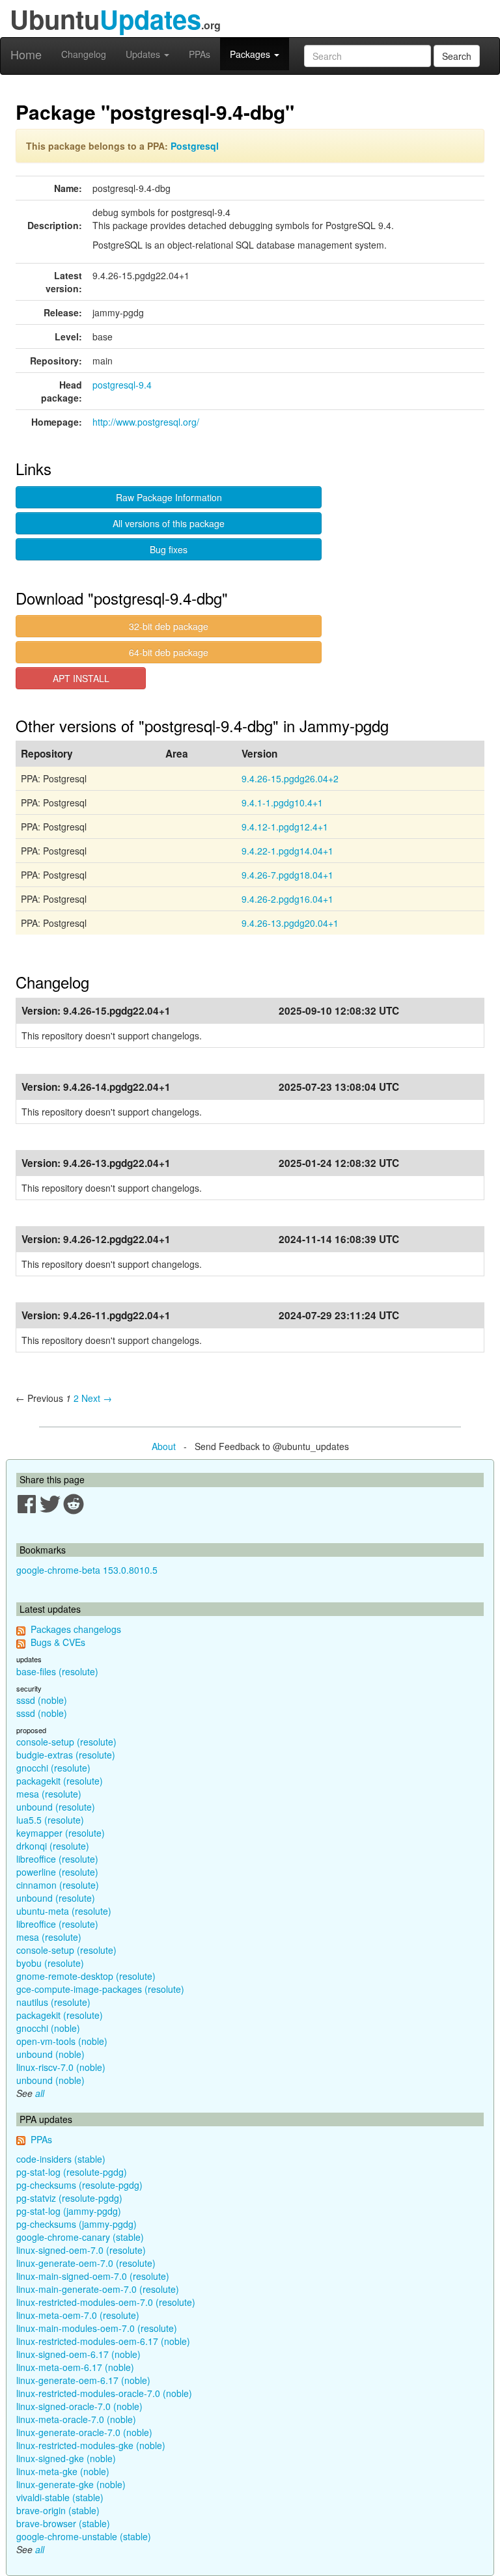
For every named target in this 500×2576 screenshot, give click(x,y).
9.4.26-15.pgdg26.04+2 (290, 778)
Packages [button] (251, 54)
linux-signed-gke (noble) (66, 2458)
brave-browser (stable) (63, 2523)
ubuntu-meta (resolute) (64, 1911)
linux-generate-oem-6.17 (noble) (83, 2380)
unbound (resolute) (56, 1807)
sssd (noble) (42, 1700)
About (164, 1446)
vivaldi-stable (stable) (60, 2497)
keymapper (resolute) (61, 1833)
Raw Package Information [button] (169, 497)
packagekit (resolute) (60, 1781)
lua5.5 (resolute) (50, 1820)
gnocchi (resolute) (53, 1768)
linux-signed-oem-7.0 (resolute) (81, 2250)
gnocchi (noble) (48, 2028)
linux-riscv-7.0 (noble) (61, 2067)
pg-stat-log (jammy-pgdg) (69, 2211)
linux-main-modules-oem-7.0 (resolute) (97, 2328)
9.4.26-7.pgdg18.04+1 (287, 875)
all (40, 2093)
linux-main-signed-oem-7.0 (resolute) (93, 2276)
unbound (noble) (50, 2054)
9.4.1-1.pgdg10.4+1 (282, 802)
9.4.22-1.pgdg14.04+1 (287, 851)
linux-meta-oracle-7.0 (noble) (76, 2419)
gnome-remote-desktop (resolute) (86, 1976)
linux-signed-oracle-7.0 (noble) (79, 2406)
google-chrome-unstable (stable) (84, 2536)
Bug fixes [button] (169, 549)
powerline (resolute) (57, 1872)
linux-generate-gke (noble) (71, 2484)
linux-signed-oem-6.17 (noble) (78, 2354)
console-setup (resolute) (66, 1742)
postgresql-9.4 (122, 385)
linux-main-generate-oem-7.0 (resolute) (98, 2289)
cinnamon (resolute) (58, 1885)
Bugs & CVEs (58, 1642)
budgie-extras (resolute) (66, 1755)
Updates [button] (144, 54)
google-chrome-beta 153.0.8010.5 (87, 1570)
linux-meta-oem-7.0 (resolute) (78, 2315)
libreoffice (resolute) (57, 1859)
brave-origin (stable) (58, 2510)
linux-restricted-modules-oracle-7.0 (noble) (104, 2393)
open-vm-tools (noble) (62, 2041)
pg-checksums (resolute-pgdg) (79, 2185)
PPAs (200, 54)
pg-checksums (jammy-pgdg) (76, 2224)
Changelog (84, 54)
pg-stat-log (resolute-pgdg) (72, 2172)
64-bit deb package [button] (169, 652)
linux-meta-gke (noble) (63, 2471)
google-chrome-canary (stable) (80, 2237)
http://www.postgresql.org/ (146, 422)
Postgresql (195, 146)
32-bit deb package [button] (169, 626)
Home (26, 54)
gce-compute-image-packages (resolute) (100, 1989)
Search (457, 56)
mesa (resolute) (49, 1794)
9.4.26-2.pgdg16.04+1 (287, 899)
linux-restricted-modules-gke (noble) (91, 2445)
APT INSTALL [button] (81, 678)
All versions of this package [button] (169, 523)
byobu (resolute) (50, 1963)
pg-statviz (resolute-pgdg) (69, 2198)
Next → (97, 1398)
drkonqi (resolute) (53, 1846)
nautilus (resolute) (53, 2002)
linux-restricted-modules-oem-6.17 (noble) (103, 2341)
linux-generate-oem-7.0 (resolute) (86, 2263)
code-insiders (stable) (61, 2159)
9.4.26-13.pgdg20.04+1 (290, 923)
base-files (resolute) (57, 1671)
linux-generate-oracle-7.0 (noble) (84, 2432)
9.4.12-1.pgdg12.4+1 (285, 827)
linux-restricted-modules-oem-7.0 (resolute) (106, 2302)
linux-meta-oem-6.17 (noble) (75, 2367)
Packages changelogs (76, 1629)
